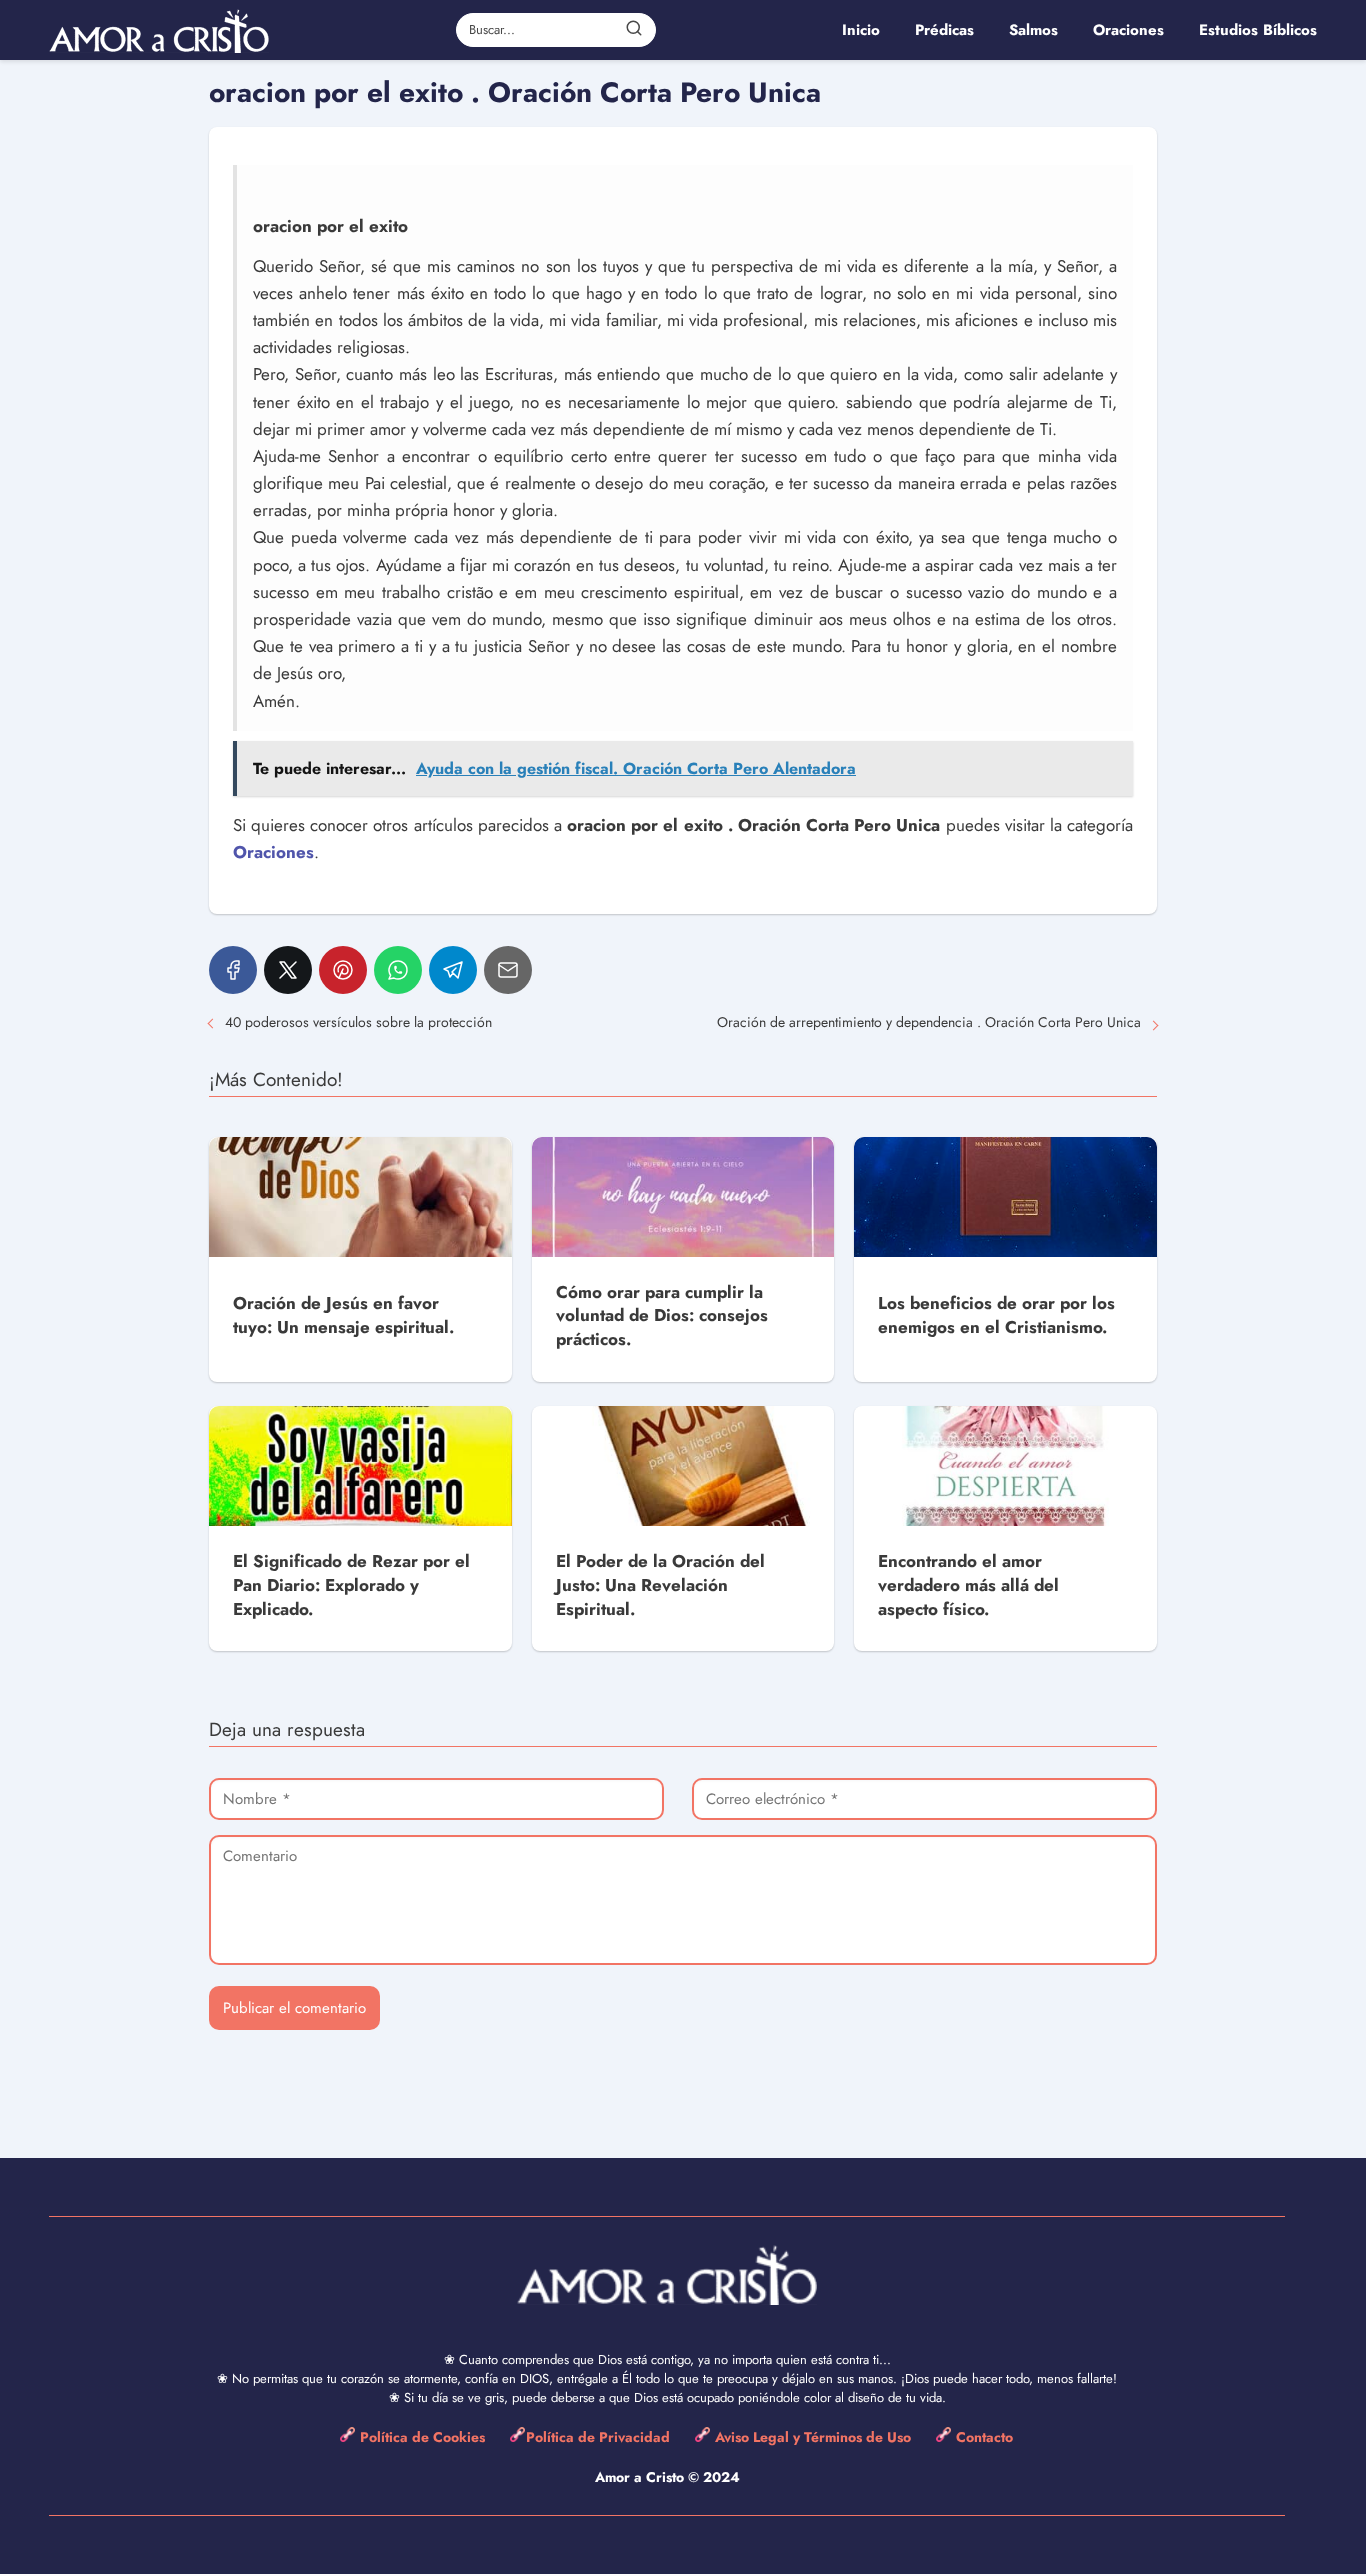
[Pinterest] (343, 970)
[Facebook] (233, 970)
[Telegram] (453, 970)
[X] (288, 970)
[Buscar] (634, 29)
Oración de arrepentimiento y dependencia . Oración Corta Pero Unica (929, 1022)
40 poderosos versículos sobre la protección (358, 1022)
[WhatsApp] (398, 970)
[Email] (508, 970)
